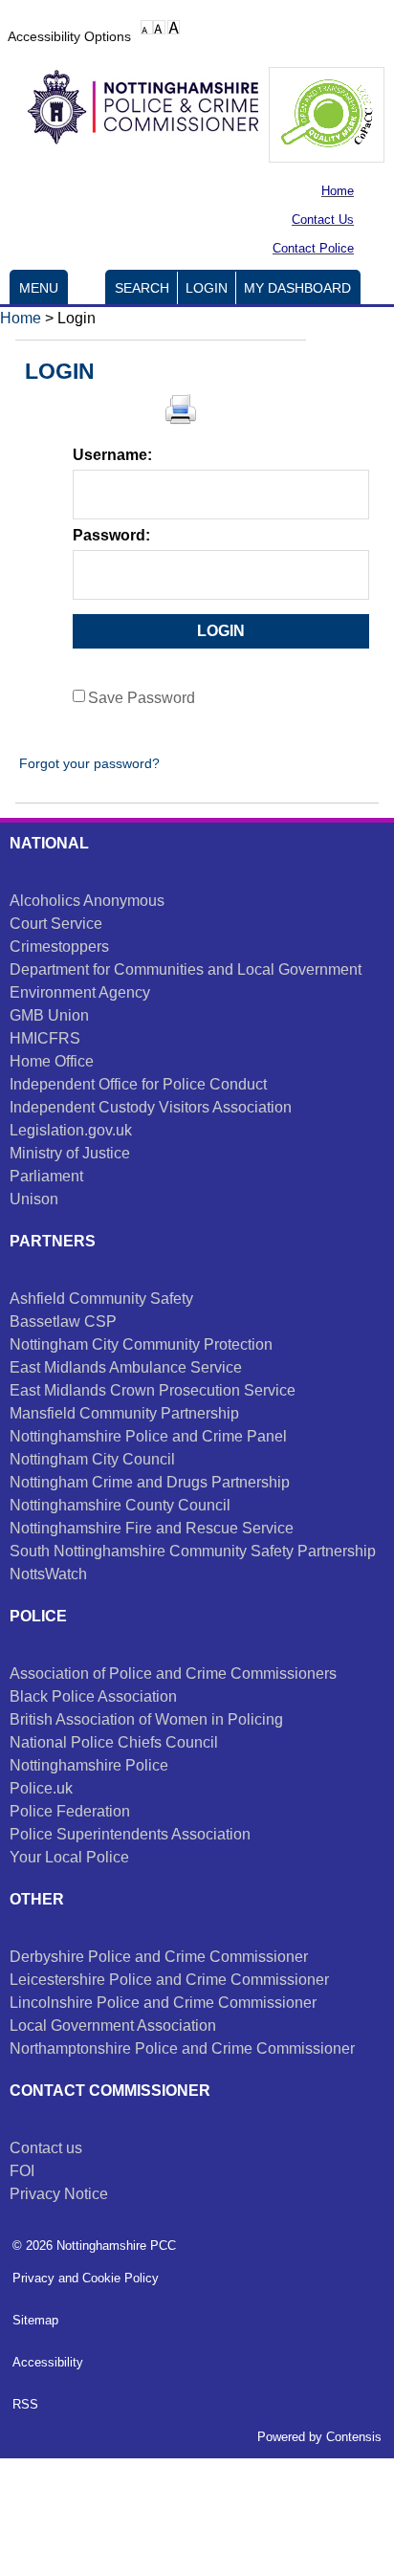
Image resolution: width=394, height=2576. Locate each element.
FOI (22, 2171)
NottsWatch (48, 1574)
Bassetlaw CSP (63, 1321)
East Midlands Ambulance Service (126, 1367)
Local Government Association (113, 2026)
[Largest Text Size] (174, 27)
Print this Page (181, 409)
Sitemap (35, 2320)
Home (21, 318)
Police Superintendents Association (130, 1834)
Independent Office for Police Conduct (138, 1084)
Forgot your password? (88, 763)
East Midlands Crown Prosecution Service (153, 1390)
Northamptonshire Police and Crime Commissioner (182, 2048)
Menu (39, 288)
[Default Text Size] (147, 27)
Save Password (142, 698)
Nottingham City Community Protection (141, 1344)
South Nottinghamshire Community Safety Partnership (193, 1551)
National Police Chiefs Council (114, 1742)
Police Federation (70, 1811)
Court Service (56, 924)
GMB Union (49, 1015)
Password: (111, 535)
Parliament (46, 1176)
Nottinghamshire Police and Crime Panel (148, 1436)
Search (142, 288)
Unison (34, 1199)
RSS (25, 2404)
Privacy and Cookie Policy (86, 2278)
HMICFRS (45, 1038)
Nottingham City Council (92, 1459)
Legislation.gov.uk (71, 1130)
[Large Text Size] (159, 27)
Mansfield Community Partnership (124, 1413)
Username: (112, 455)
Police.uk (41, 1788)
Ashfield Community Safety (101, 1299)
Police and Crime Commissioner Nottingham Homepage (134, 112)
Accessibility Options (69, 36)
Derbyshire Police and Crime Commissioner (159, 1957)
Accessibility (48, 2362)
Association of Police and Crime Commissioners (173, 1673)
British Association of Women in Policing (146, 1719)
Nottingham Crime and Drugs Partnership (150, 1482)
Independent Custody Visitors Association (151, 1107)
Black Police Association (93, 1696)
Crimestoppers (59, 947)
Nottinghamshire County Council (120, 1505)
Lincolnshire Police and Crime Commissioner (163, 2003)
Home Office (52, 1061)
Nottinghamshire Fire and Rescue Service (152, 1528)
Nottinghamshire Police (89, 1765)
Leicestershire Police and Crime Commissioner (169, 1980)
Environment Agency (80, 992)
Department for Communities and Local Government (186, 969)
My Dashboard (297, 288)
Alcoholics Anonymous (87, 901)
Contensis (354, 2437)
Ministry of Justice (70, 1153)
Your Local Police (69, 1857)
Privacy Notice (59, 2194)
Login (207, 288)
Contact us (46, 2148)
